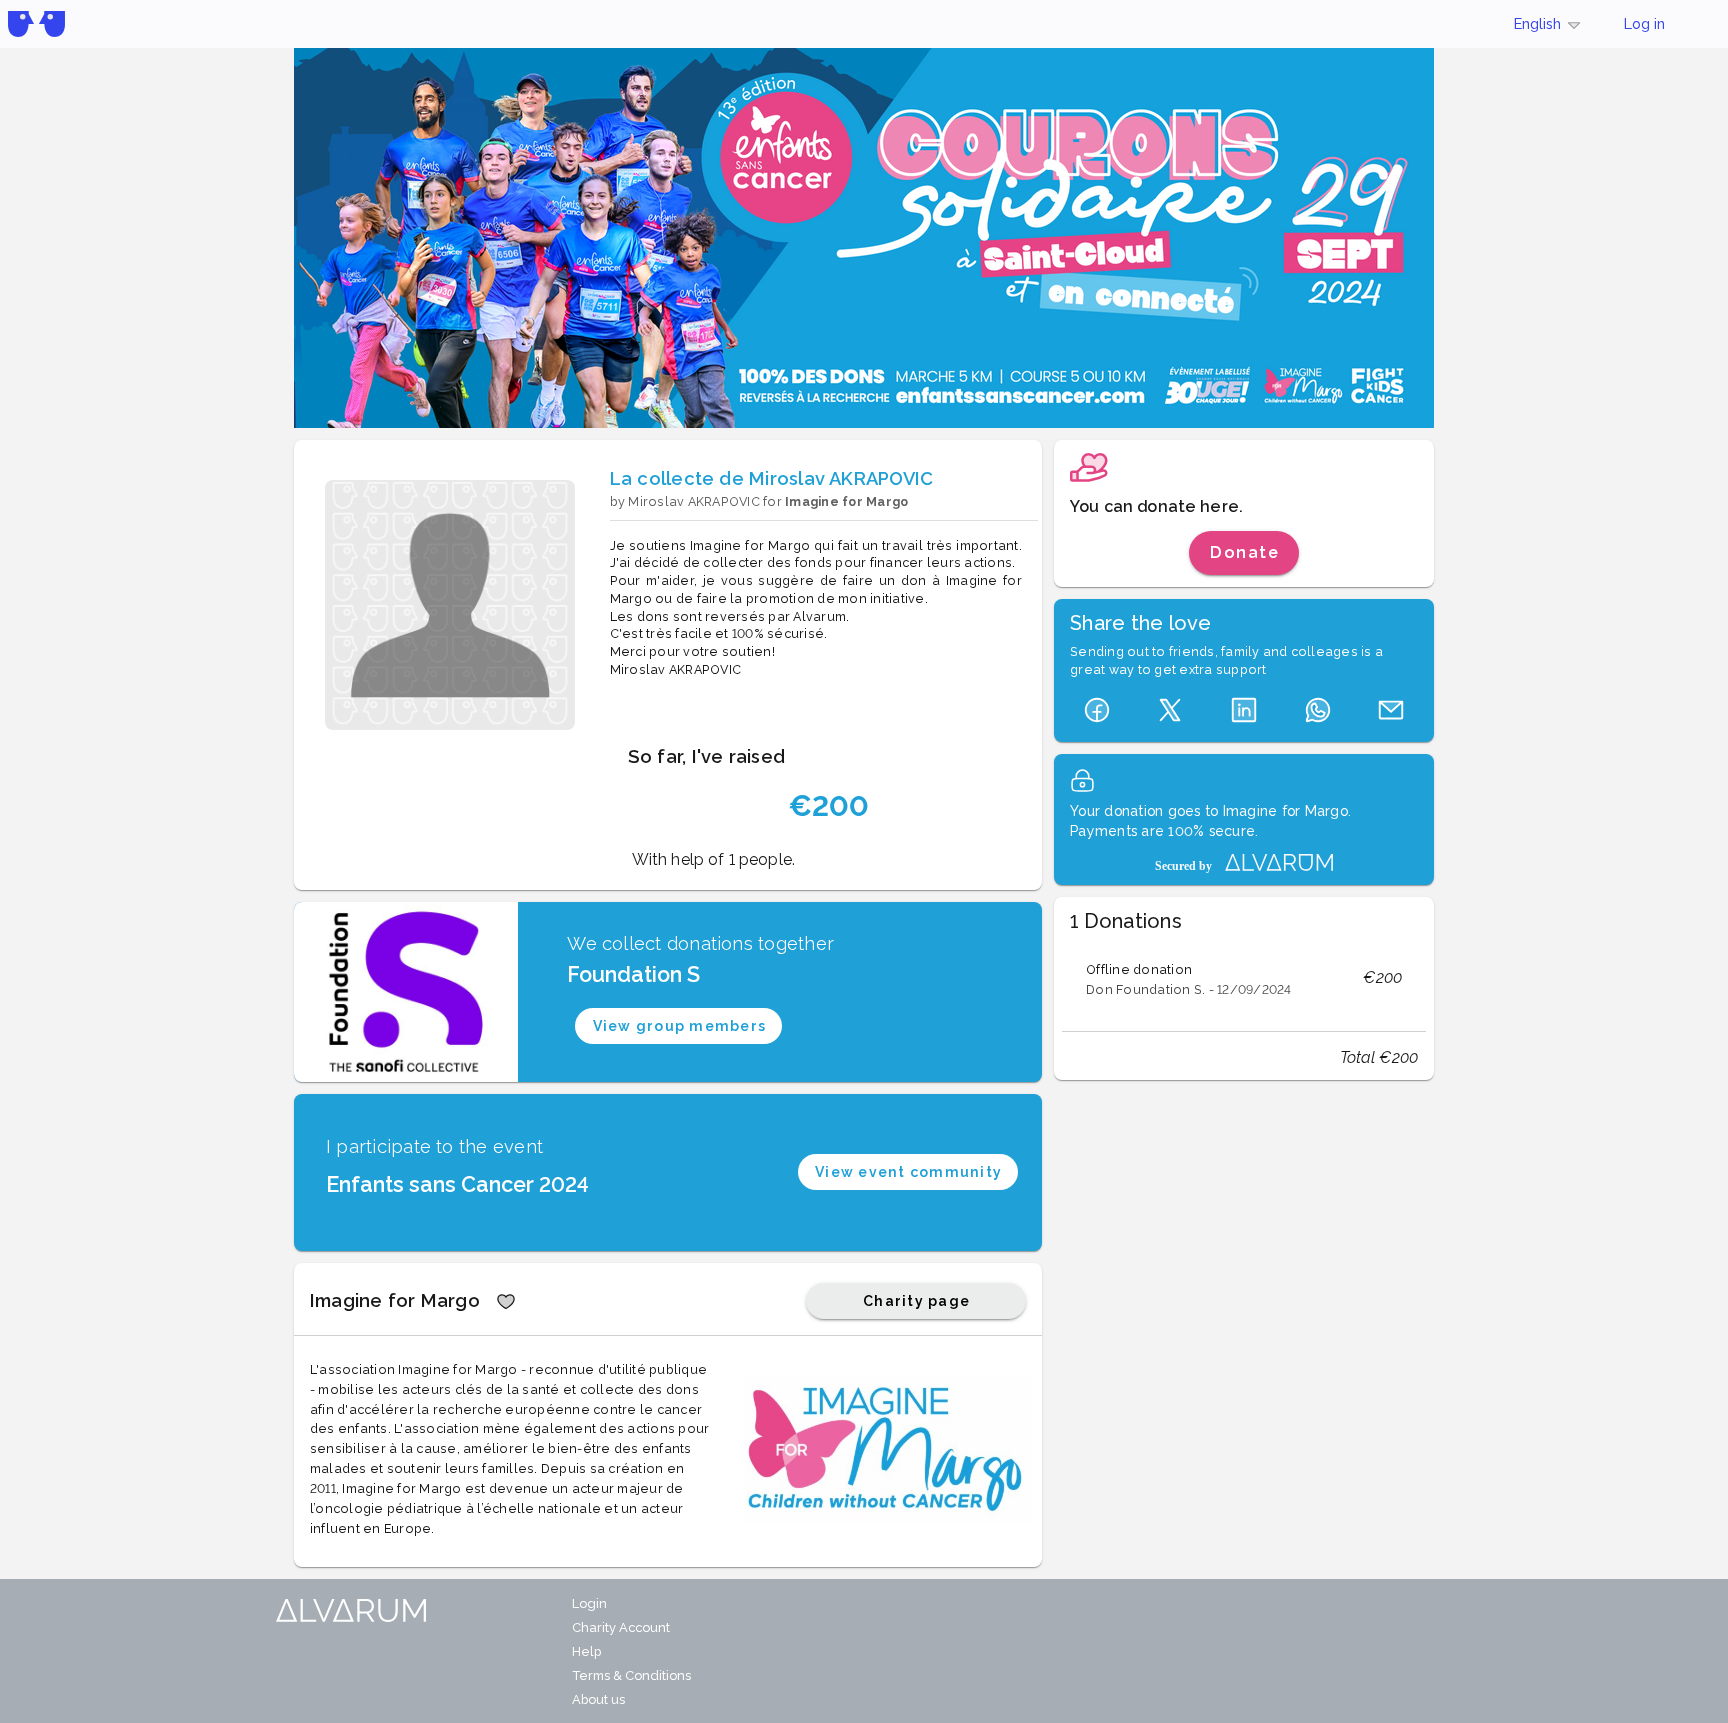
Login (589, 1603)
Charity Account (621, 1627)
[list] (1244, 978)
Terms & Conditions (631, 1675)
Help (586, 1651)
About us (598, 1699)
